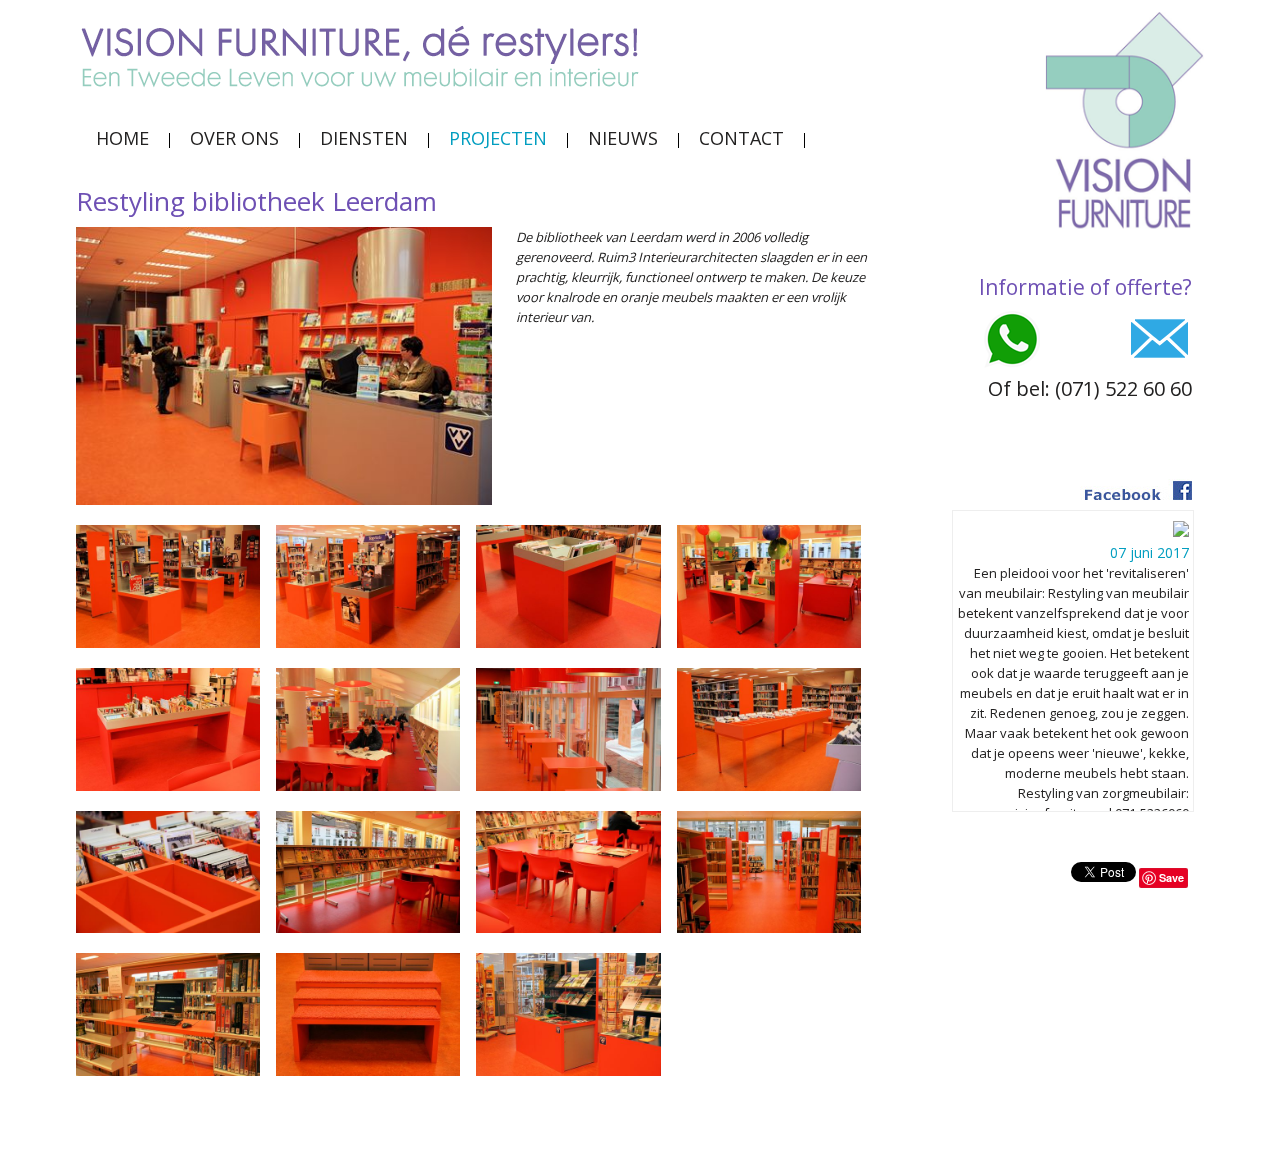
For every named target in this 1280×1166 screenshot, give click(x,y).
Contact (741, 138)
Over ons (234, 138)
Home (122, 138)
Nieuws (623, 138)
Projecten (498, 138)
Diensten (364, 138)
